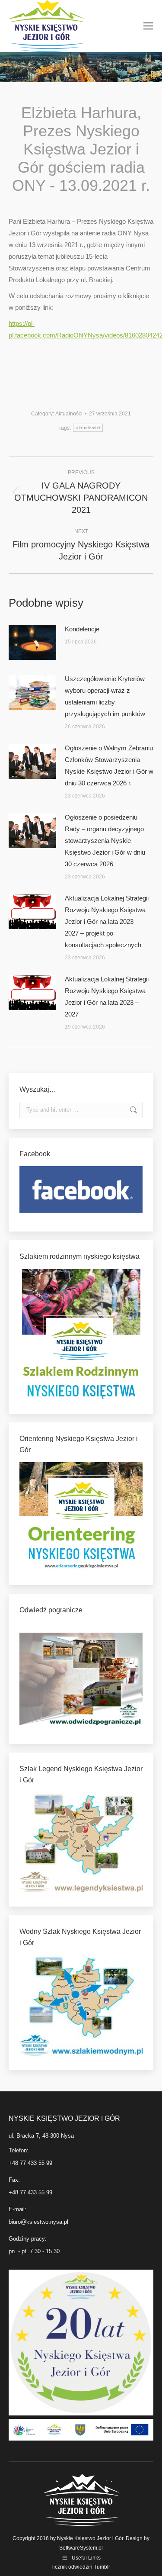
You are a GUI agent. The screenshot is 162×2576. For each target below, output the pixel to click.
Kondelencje (82, 629)
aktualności (88, 428)
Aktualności (69, 414)
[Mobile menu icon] (148, 26)
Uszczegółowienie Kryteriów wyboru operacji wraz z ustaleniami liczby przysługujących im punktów (105, 696)
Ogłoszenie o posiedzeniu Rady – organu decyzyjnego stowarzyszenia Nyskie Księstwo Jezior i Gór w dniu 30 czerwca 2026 (105, 841)
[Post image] (32, 643)
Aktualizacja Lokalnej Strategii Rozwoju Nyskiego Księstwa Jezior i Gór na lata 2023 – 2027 (107, 997)
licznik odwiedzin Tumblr (81, 2567)
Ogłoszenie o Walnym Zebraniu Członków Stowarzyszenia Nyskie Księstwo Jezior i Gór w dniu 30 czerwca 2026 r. (109, 765)
